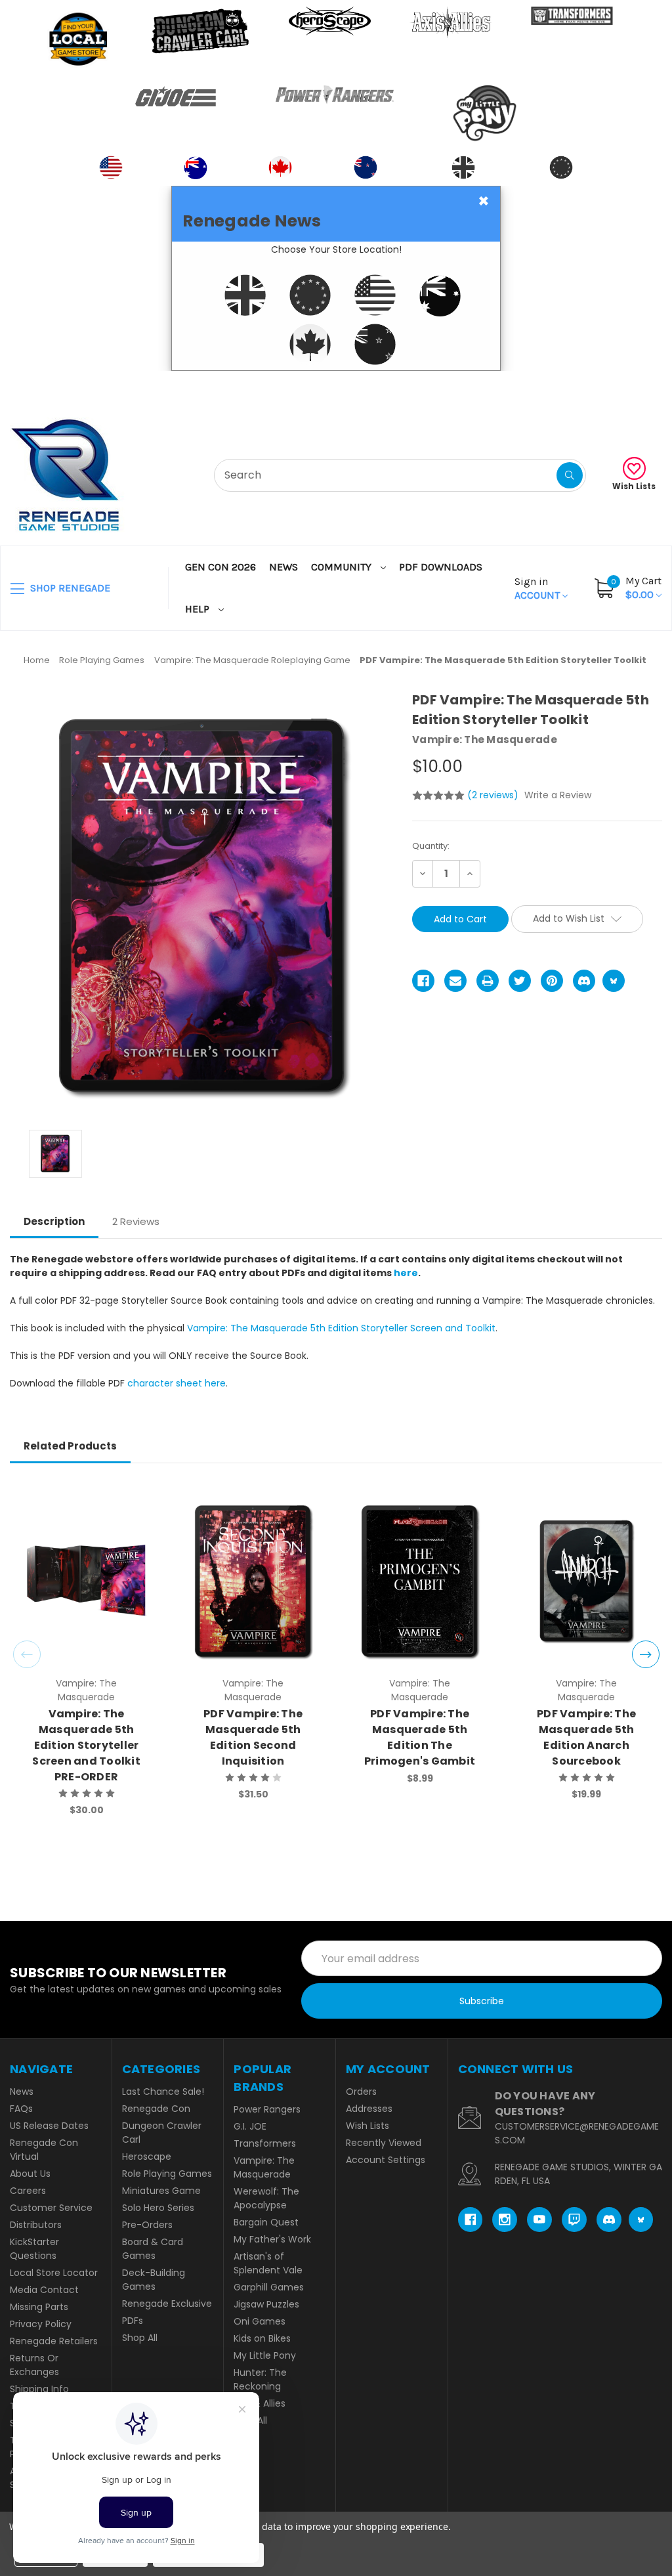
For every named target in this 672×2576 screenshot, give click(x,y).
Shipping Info (39, 2389)
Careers (28, 2191)
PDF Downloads (441, 567)
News (283, 567)
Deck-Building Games (154, 2280)
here (406, 1273)
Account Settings (386, 2160)
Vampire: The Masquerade (264, 2167)
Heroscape (147, 2157)
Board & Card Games (153, 2249)
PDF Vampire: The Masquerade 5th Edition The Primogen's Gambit (420, 1737)
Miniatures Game (161, 2191)
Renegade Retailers (54, 2341)
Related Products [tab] (70, 1446)
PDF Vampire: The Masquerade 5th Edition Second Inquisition (253, 1737)
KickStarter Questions (34, 2249)
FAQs (21, 2109)
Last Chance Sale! (163, 2092)
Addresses (369, 2109)
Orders (361, 2092)
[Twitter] (520, 981)
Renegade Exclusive (167, 2304)
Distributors (36, 2225)
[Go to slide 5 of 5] (27, 1654)
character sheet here (177, 1383)
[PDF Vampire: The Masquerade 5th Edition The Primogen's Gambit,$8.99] (420, 1581)
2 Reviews (136, 1221)
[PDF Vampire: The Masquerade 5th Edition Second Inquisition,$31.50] (253, 1581)
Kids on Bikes (262, 2338)
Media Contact (44, 2290)
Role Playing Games (167, 2174)
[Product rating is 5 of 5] (438, 796)
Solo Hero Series (158, 2208)
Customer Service (51, 2208)
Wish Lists (634, 486)
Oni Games (260, 2321)
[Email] (455, 981)
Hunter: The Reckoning (260, 2379)
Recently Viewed (384, 2143)
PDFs (133, 2321)
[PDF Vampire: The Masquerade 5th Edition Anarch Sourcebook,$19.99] (586, 1581)
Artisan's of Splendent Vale (268, 2263)
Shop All (140, 2338)
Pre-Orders (147, 2225)
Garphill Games (269, 2287)
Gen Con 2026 (220, 567)
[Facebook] (423, 981)
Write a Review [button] (558, 795)
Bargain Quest (266, 2222)
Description (54, 1221)
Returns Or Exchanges (34, 2365)
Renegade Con (156, 2109)
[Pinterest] (552, 981)
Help (199, 609)
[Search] (570, 475)
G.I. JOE (250, 2126)
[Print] (488, 981)
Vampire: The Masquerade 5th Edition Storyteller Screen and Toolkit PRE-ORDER (86, 1745)
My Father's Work (272, 2239)
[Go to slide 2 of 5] (646, 1654)
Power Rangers (267, 2109)
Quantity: (431, 846)
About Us (30, 2174)
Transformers (265, 2143)
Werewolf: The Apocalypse (266, 2198)
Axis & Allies (260, 2403)
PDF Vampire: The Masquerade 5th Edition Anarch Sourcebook (586, 1737)
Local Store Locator (54, 2273)
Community (343, 567)
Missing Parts (39, 2307)
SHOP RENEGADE (69, 588)
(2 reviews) (494, 795)
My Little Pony (265, 2355)
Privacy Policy (41, 2324)
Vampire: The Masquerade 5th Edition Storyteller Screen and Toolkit (341, 1328)
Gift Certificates (607, 387)
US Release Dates (49, 2126)
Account (538, 588)
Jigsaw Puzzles (266, 2304)
